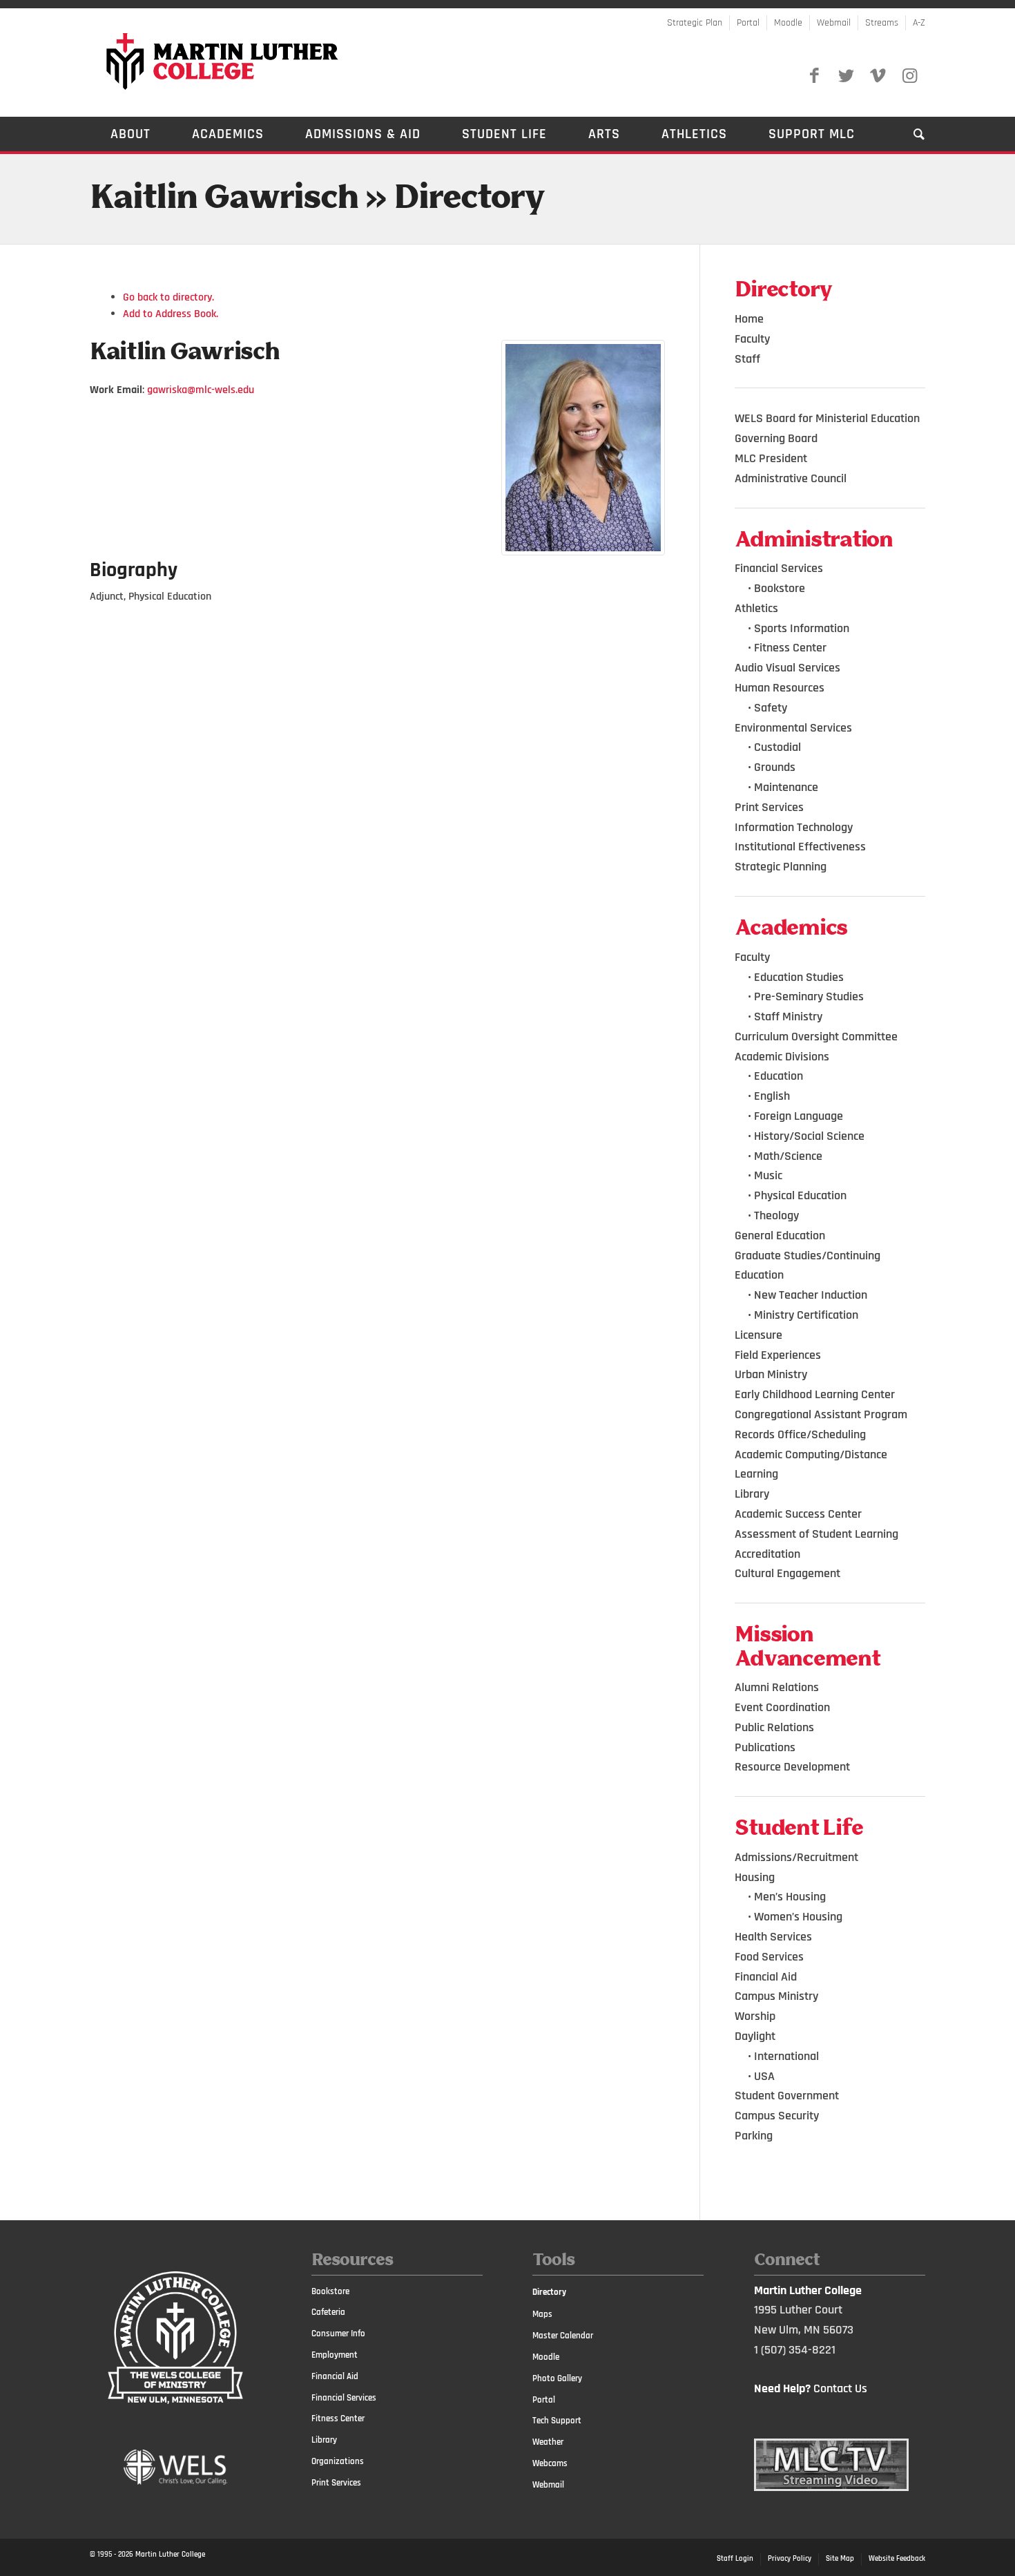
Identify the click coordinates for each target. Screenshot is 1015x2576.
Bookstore (780, 588)
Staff (747, 359)
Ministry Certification (806, 1315)
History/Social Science (809, 1136)
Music (768, 1175)
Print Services (769, 807)
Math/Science (788, 1156)
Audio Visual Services (787, 668)
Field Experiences (778, 1355)
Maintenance (786, 787)
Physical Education (800, 1195)
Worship (755, 2016)
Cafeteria (328, 2312)
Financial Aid (766, 1977)
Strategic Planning (781, 867)
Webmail (834, 23)
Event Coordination (782, 1707)
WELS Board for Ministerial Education (827, 418)
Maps (542, 2314)
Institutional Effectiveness (800, 847)
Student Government (787, 2096)
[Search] (909, 134)
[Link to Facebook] (814, 76)
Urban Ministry (771, 1374)
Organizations (338, 2461)
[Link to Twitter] (846, 76)
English (772, 1096)
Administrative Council (791, 478)
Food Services (769, 1957)
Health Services (773, 1937)
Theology (776, 1215)
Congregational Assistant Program (821, 1414)
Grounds (775, 767)
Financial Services (779, 568)
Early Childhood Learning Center (815, 1394)
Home (749, 319)
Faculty (752, 339)
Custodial (777, 747)
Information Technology (794, 827)
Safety (771, 708)
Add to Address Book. (171, 314)
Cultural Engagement (787, 1573)
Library (752, 1494)
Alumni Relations (777, 1687)
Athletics (756, 608)
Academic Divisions (782, 1057)
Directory (549, 2292)
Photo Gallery (557, 2378)
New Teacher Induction (811, 1295)
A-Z (919, 23)
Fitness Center (790, 648)
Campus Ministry (776, 1996)
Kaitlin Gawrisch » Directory (317, 199)
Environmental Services (793, 728)
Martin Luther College (170, 2555)
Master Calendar (563, 2336)
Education (779, 1076)
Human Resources (780, 688)
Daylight (755, 2036)
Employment (335, 2355)
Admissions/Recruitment (796, 1857)
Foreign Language (799, 1116)
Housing (755, 1877)
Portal (748, 23)
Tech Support (557, 2421)
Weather (548, 2442)
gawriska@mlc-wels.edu (201, 390)
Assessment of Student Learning (816, 1534)
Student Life (799, 1829)
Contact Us (840, 2388)
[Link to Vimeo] (878, 76)
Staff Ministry (788, 1017)
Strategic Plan (695, 23)
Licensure (758, 1335)
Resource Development (792, 1767)
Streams (882, 23)
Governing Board (776, 438)
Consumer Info (338, 2334)
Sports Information (802, 628)
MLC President (771, 458)
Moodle (788, 23)
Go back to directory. (168, 297)
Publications (765, 1747)
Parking (754, 2136)
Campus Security (777, 2116)
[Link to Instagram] (909, 76)
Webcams (550, 2463)
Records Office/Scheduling (800, 1434)
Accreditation (767, 1554)
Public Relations (774, 1727)
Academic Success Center (798, 1514)
